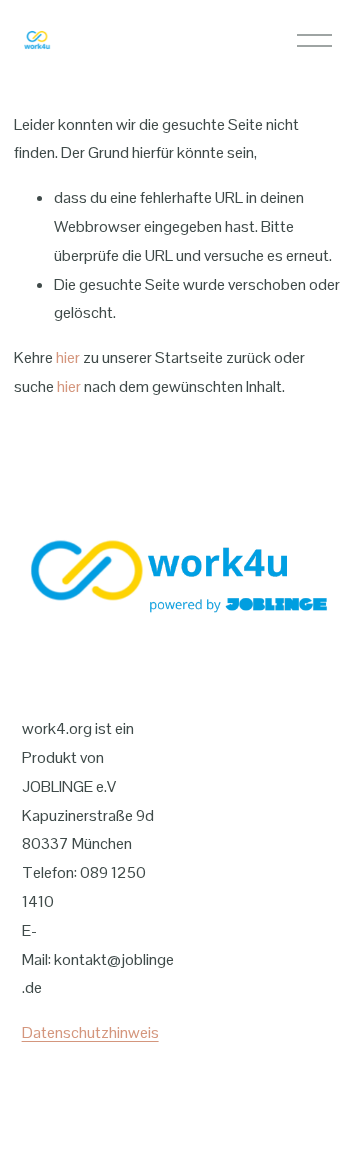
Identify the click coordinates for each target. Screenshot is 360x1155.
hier (68, 357)
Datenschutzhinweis (90, 1032)
